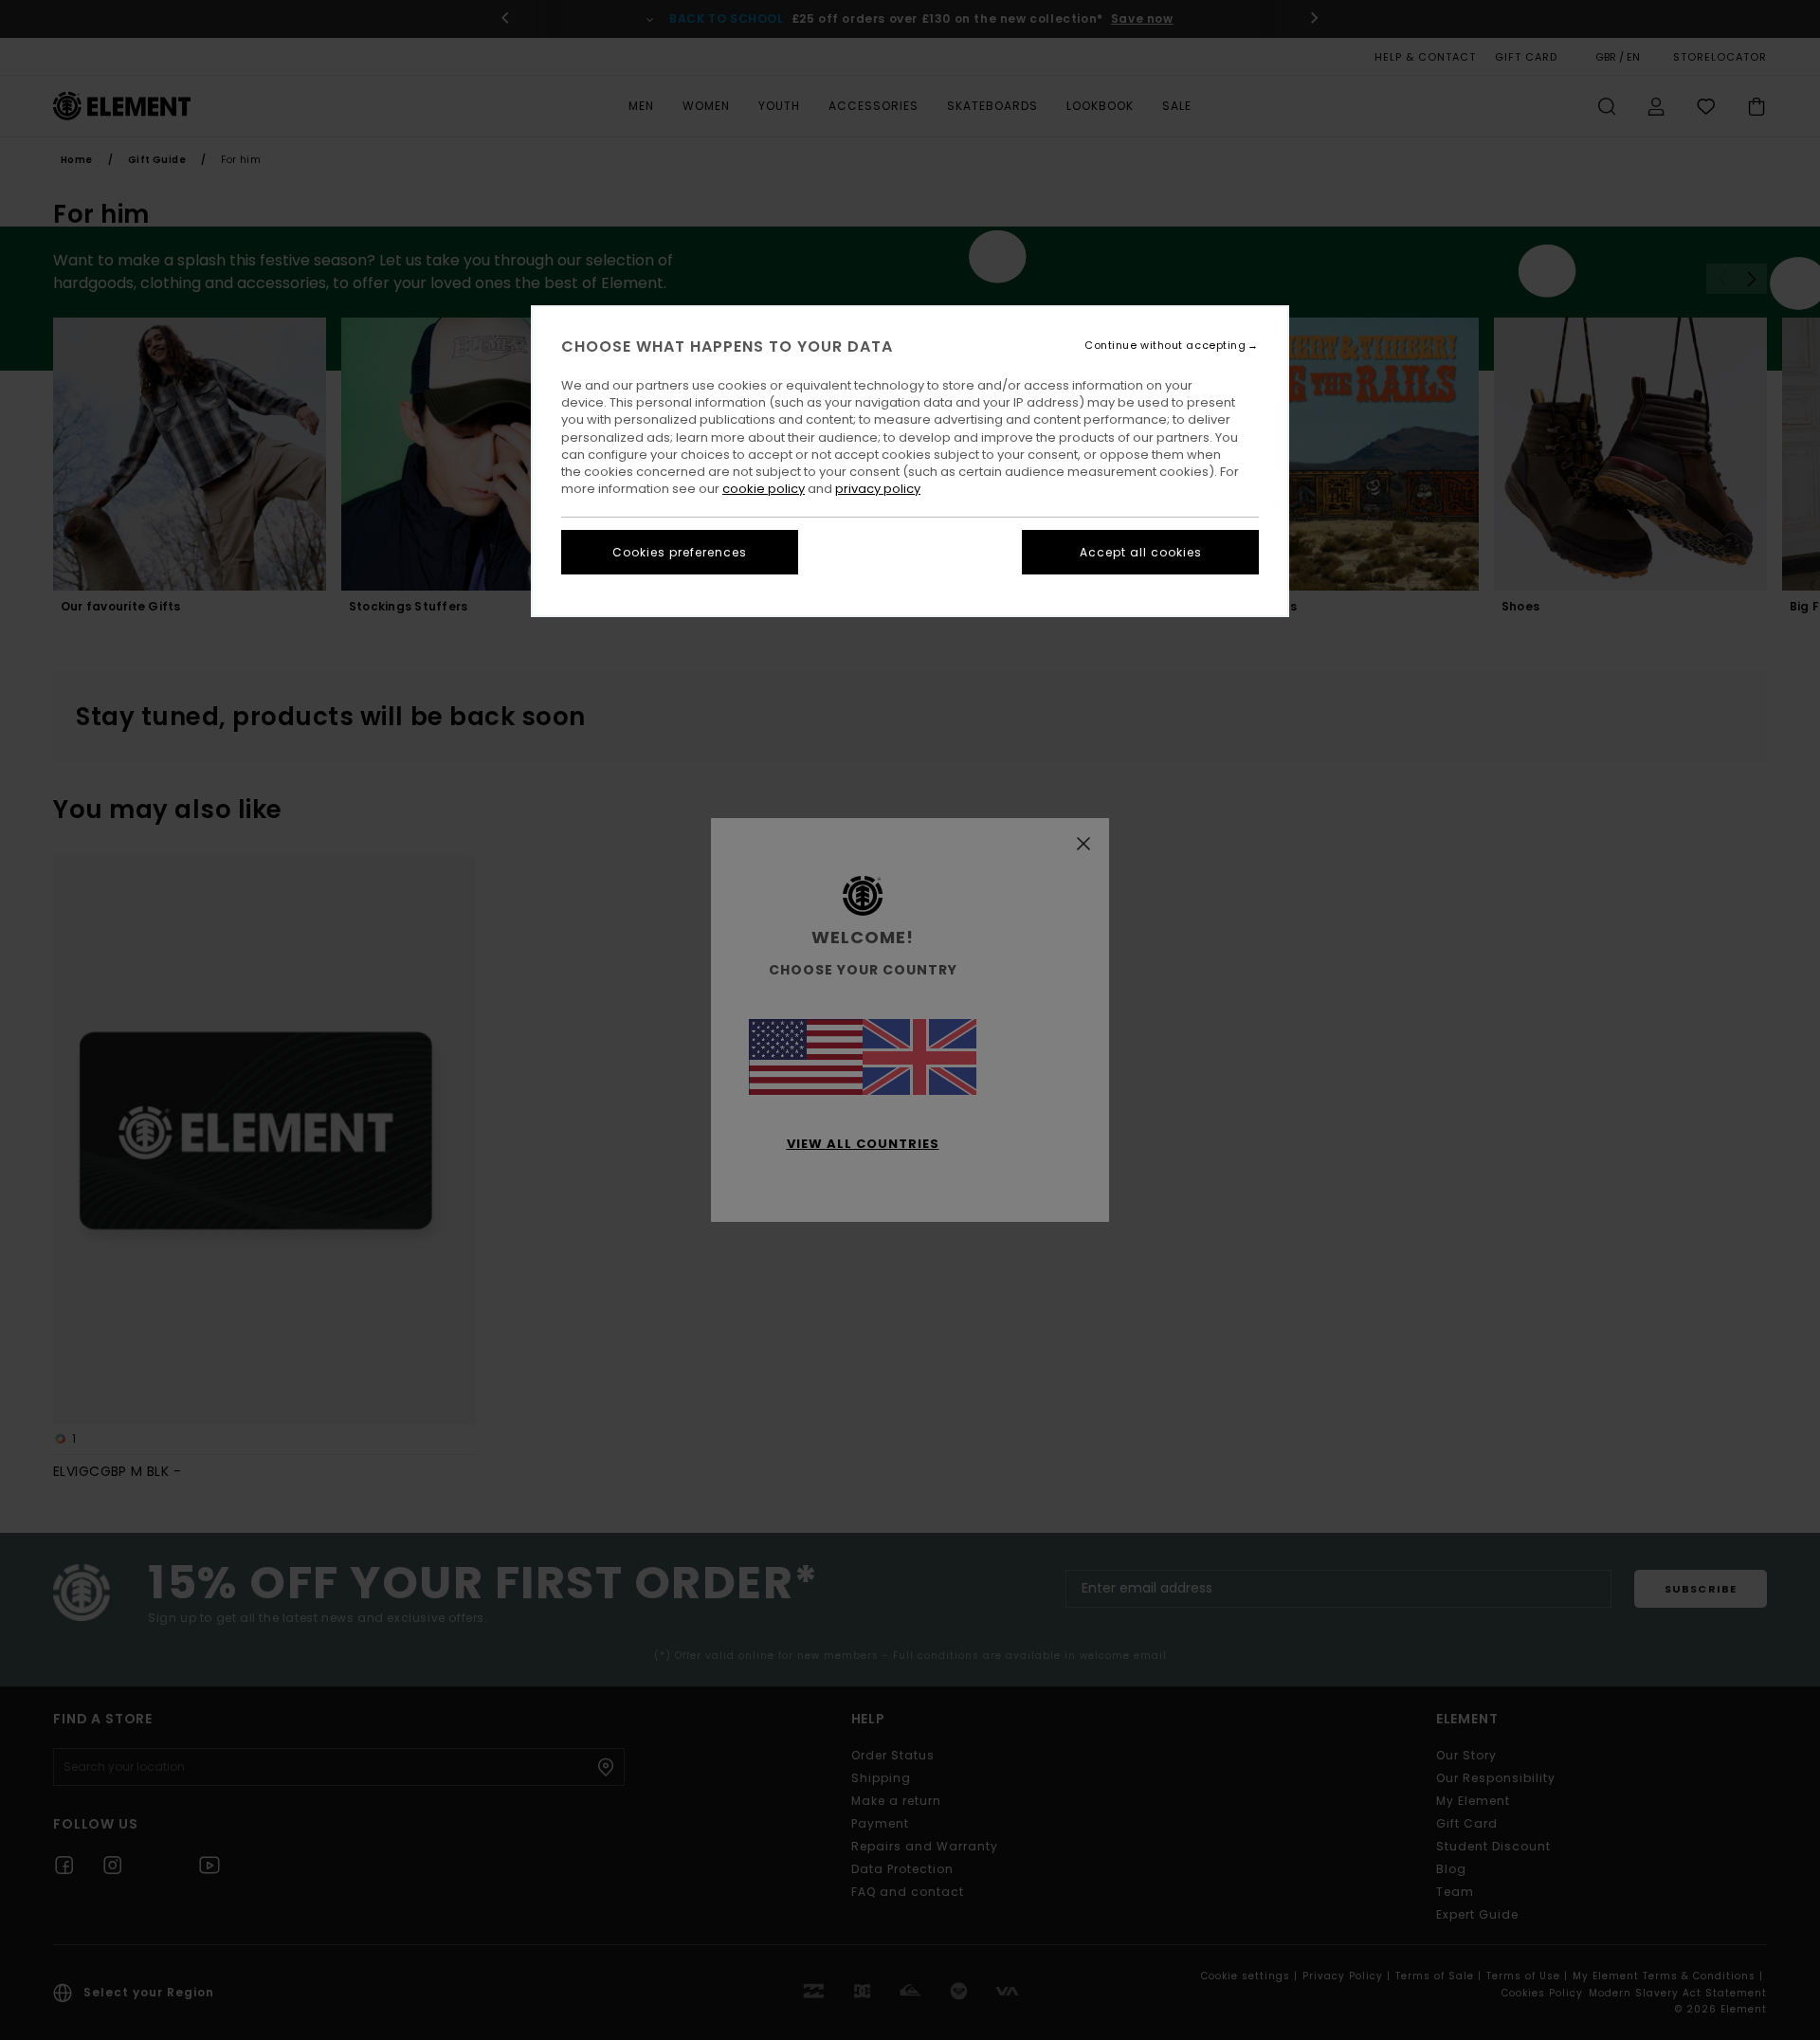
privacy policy (878, 489)
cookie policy (764, 489)
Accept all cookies (1141, 552)
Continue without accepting (1165, 346)
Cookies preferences (680, 552)
